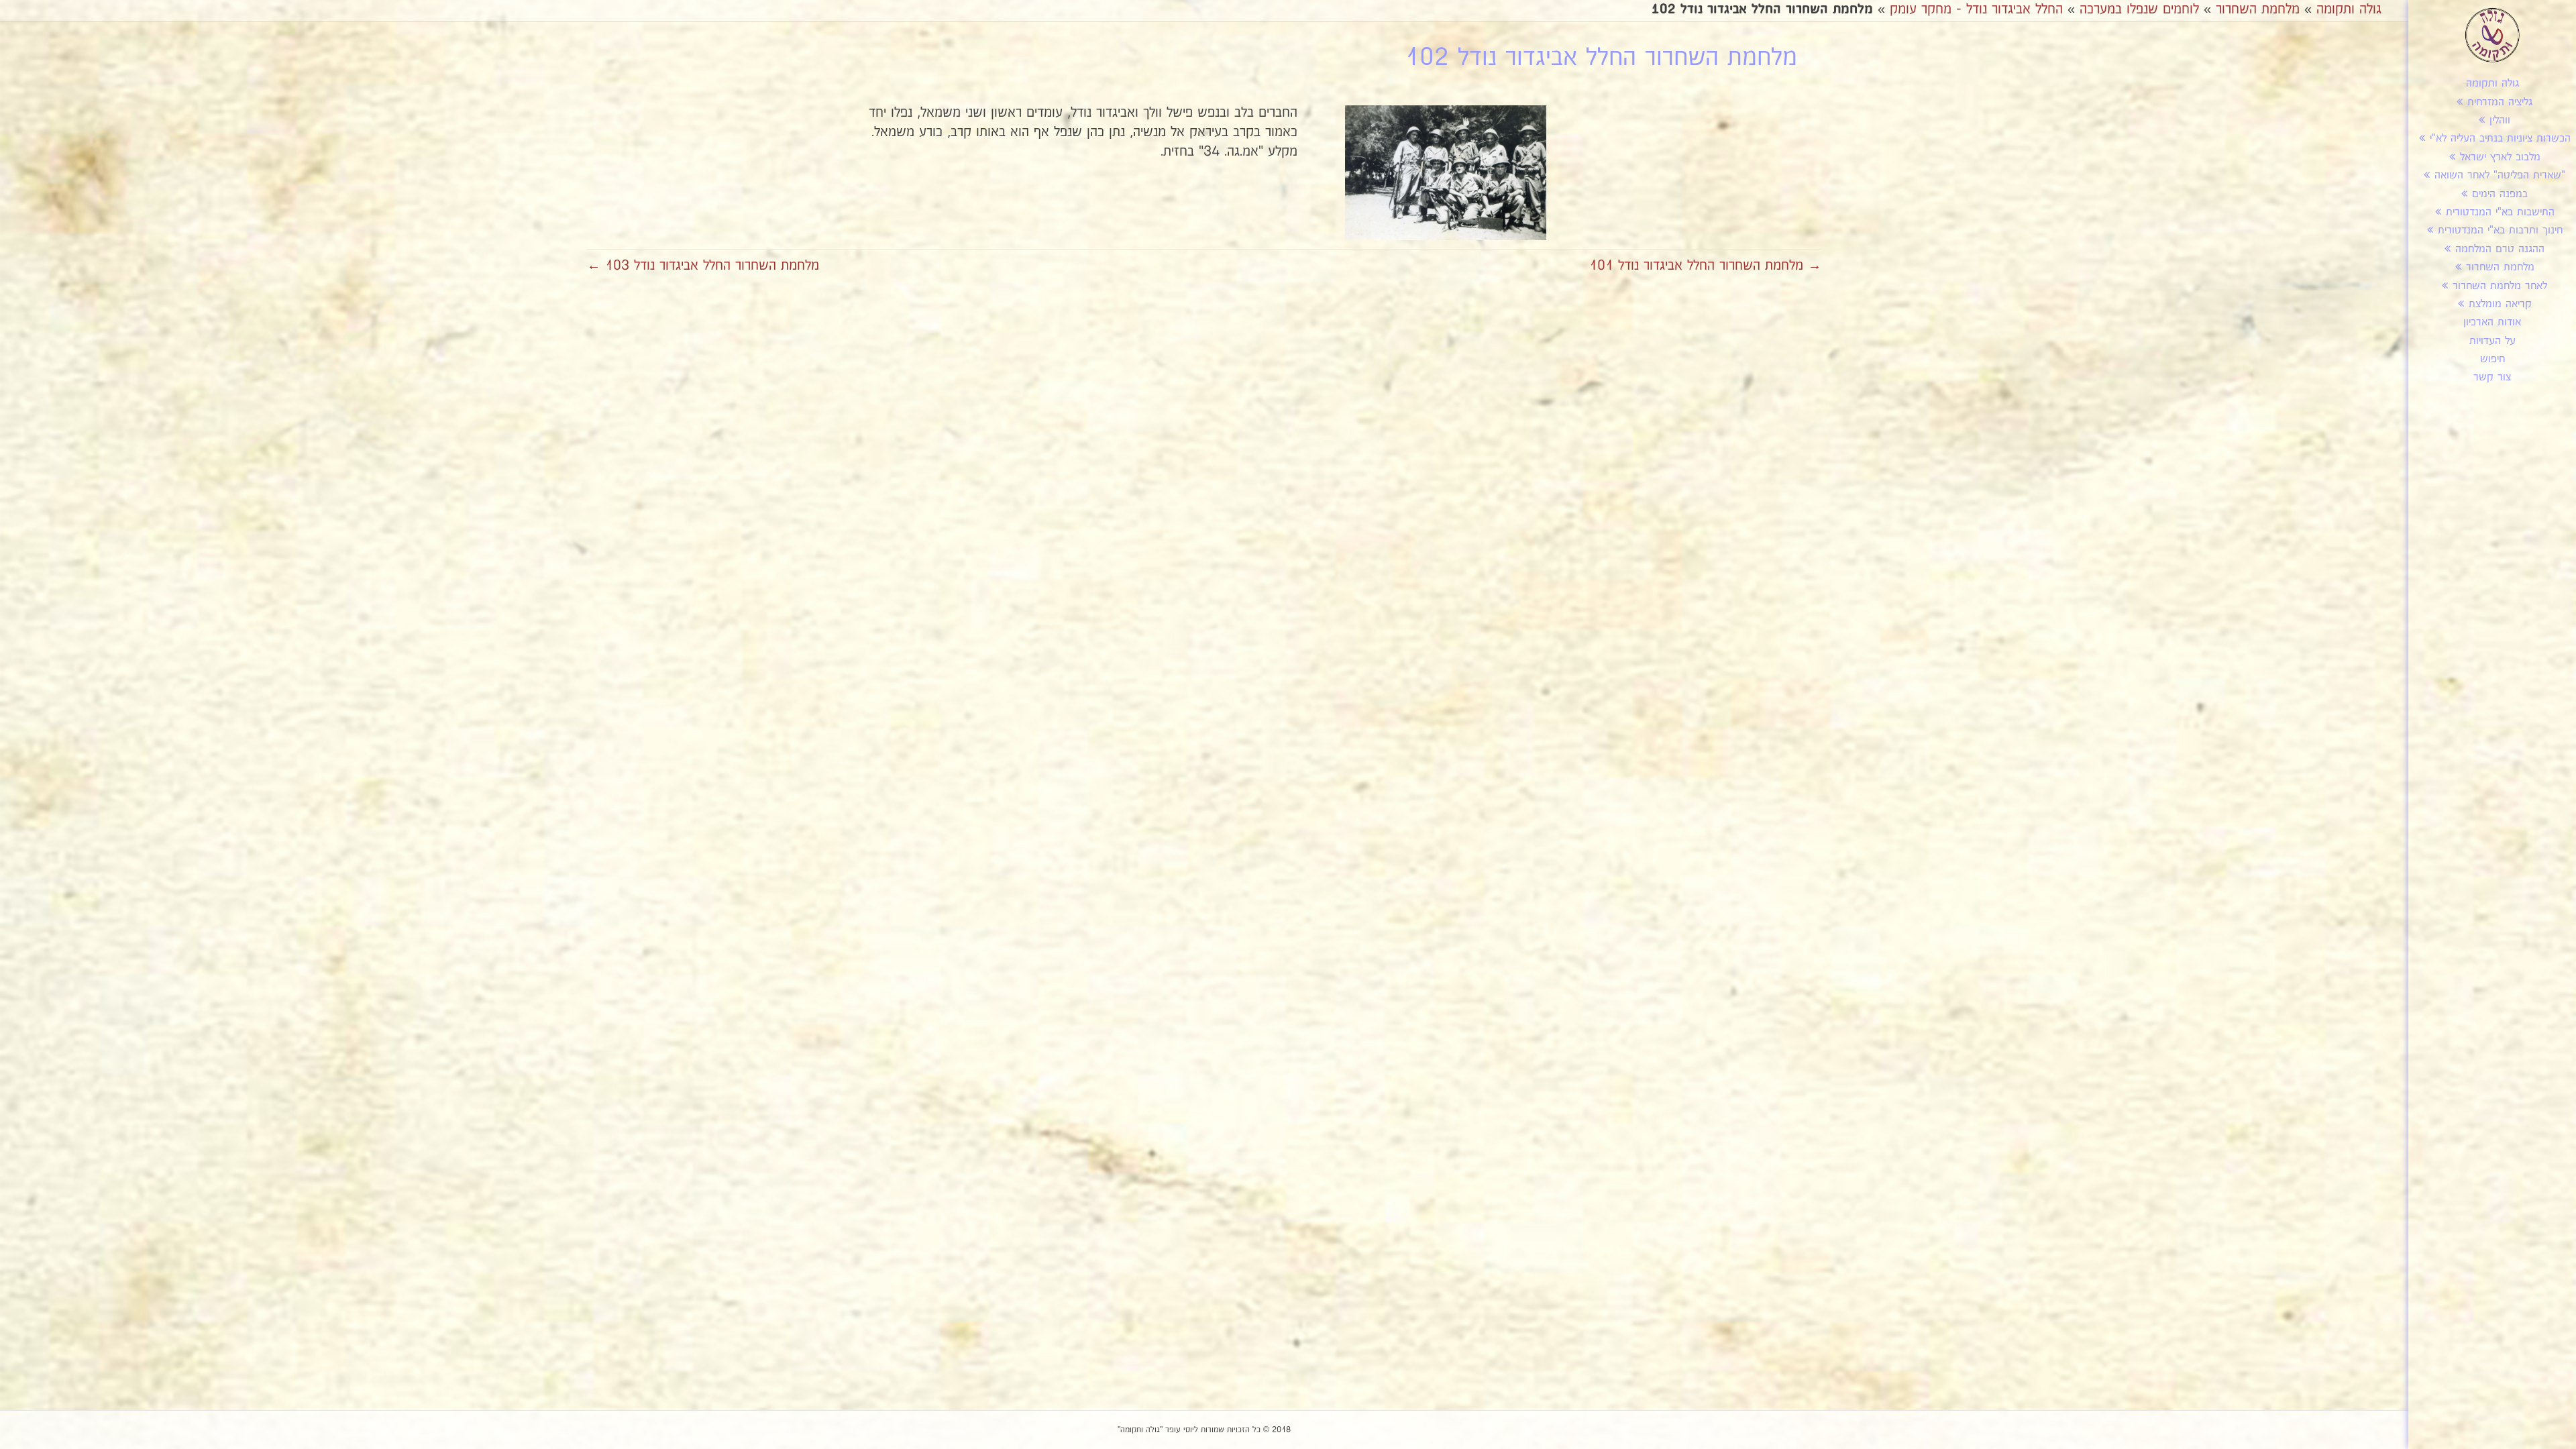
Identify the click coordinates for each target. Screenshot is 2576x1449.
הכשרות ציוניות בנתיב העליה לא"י (2500, 139)
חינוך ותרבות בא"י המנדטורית (2500, 230)
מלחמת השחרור (2500, 267)
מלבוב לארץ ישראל (2500, 157)
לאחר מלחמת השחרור (2500, 286)
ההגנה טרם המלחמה (2500, 249)
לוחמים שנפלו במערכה (2139, 9)
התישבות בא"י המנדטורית (2500, 212)
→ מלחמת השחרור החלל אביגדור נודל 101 (1705, 266)
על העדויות (2492, 341)
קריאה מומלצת (2500, 304)
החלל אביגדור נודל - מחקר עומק (1976, 9)
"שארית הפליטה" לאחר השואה (2500, 175)
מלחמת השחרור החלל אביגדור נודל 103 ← (703, 266)
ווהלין (2500, 120)
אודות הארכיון (2492, 322)
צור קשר (2492, 377)
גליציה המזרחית (2500, 102)
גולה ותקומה (2492, 84)
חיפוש (2492, 359)
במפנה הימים (2500, 194)
